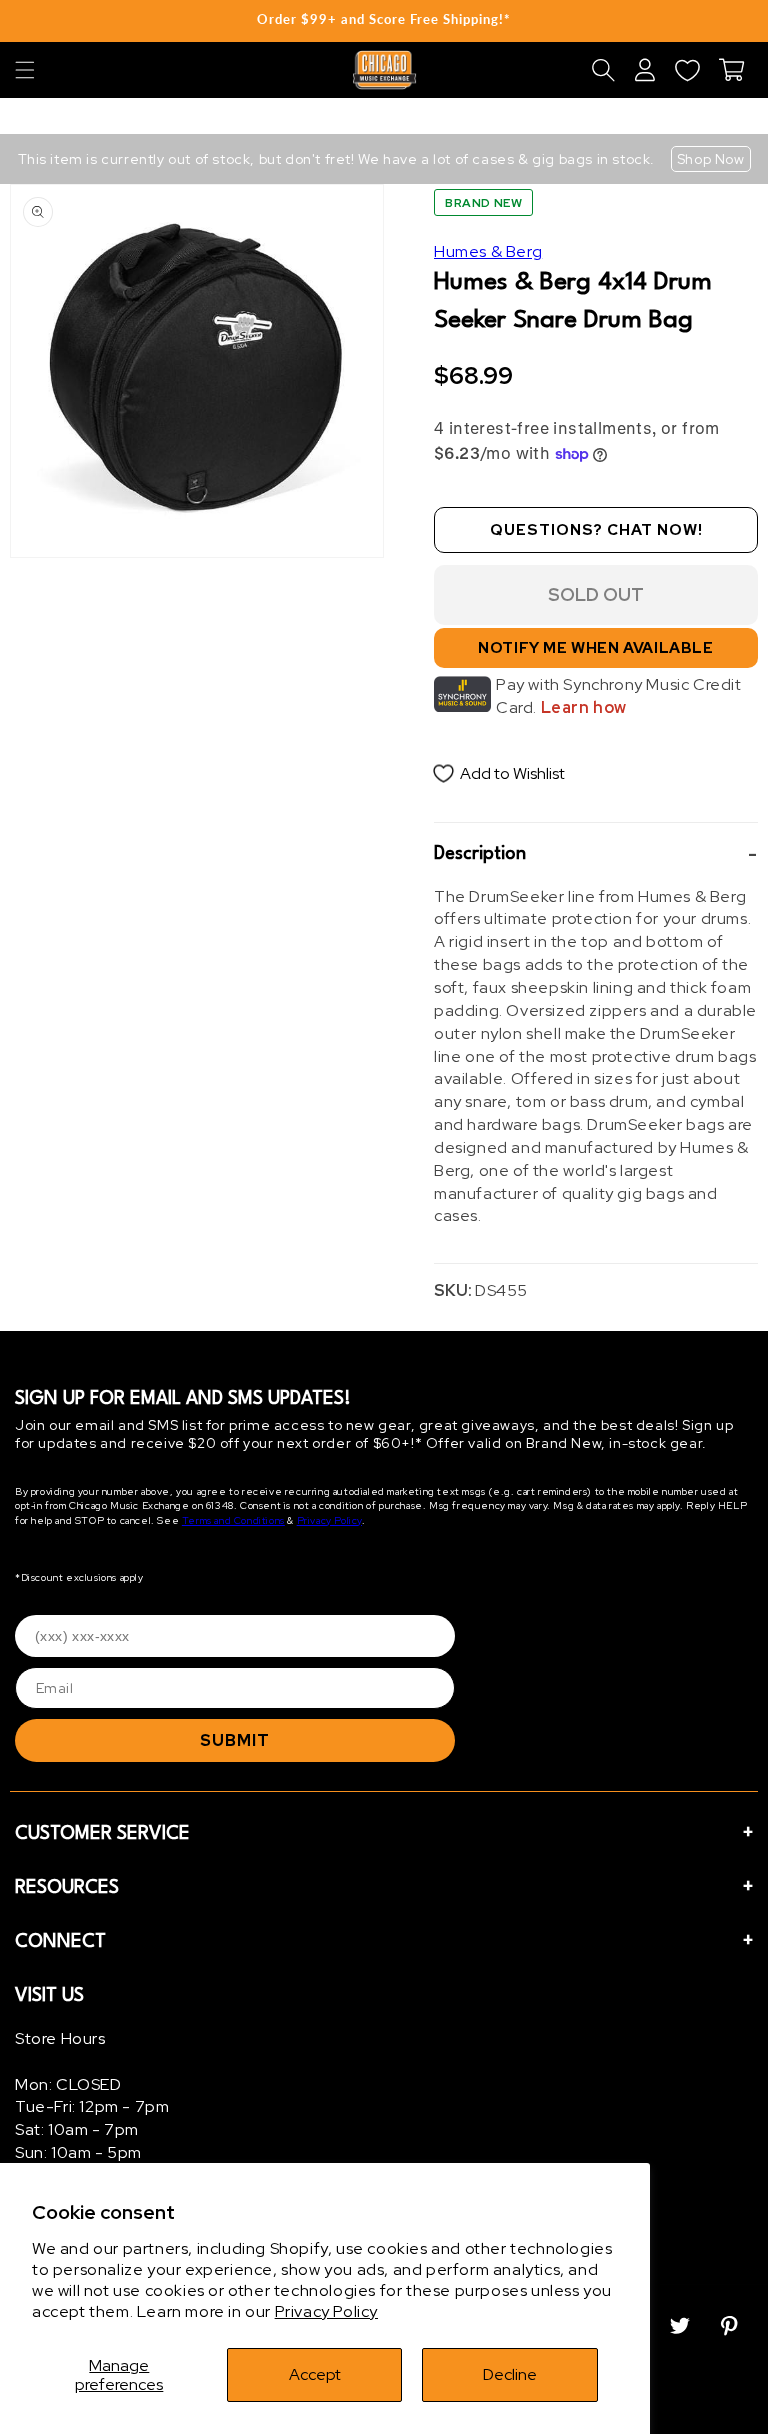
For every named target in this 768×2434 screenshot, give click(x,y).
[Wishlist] (687, 70)
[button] (25, 70)
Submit (235, 1740)
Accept (315, 2374)
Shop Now (711, 159)
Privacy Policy (326, 2311)
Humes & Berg (488, 251)
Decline (510, 2374)
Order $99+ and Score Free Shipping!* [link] (384, 19)
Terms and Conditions (233, 1520)
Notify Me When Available (595, 648)
